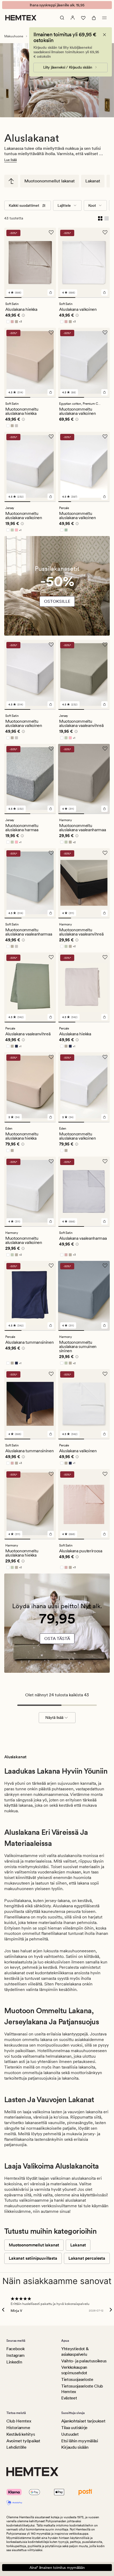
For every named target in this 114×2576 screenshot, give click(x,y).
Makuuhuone (14, 36)
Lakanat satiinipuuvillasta (33, 2258)
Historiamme (18, 2428)
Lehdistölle (16, 2447)
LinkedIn (14, 2362)
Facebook (15, 2349)
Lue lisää (10, 160)
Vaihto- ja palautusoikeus (84, 2361)
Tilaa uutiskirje (74, 2428)
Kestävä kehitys (21, 2434)
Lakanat (93, 181)
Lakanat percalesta (87, 2258)
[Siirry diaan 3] (47, 298)
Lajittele (64, 205)
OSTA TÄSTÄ (57, 1638)
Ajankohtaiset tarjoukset (83, 2421)
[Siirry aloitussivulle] (21, 18)
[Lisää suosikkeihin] (51, 232)
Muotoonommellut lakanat (50, 181)
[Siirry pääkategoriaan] (11, 181)
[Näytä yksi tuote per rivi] (107, 218)
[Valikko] (104, 18)
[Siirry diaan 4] (103, 502)
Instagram (16, 2355)
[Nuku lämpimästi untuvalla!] (57, 1626)
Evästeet (69, 2398)
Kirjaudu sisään (75, 2447)
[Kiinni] (104, 35)
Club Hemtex (19, 2421)
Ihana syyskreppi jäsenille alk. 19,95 (57, 5)
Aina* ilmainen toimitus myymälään (57, 2568)
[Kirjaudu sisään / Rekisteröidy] (73, 18)
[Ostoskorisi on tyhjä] (94, 18)
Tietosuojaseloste (77, 2379)
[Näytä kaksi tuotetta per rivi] (100, 218)
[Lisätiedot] (23, 316)
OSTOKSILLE (57, 601)
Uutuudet (70, 2434)
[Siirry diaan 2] (30, 298)
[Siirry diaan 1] (13, 298)
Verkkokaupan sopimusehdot (74, 2370)
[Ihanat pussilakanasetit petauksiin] (57, 589)
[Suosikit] (83, 18)
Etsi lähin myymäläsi (80, 2441)
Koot (92, 205)
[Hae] (62, 18)
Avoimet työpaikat (23, 2441)
